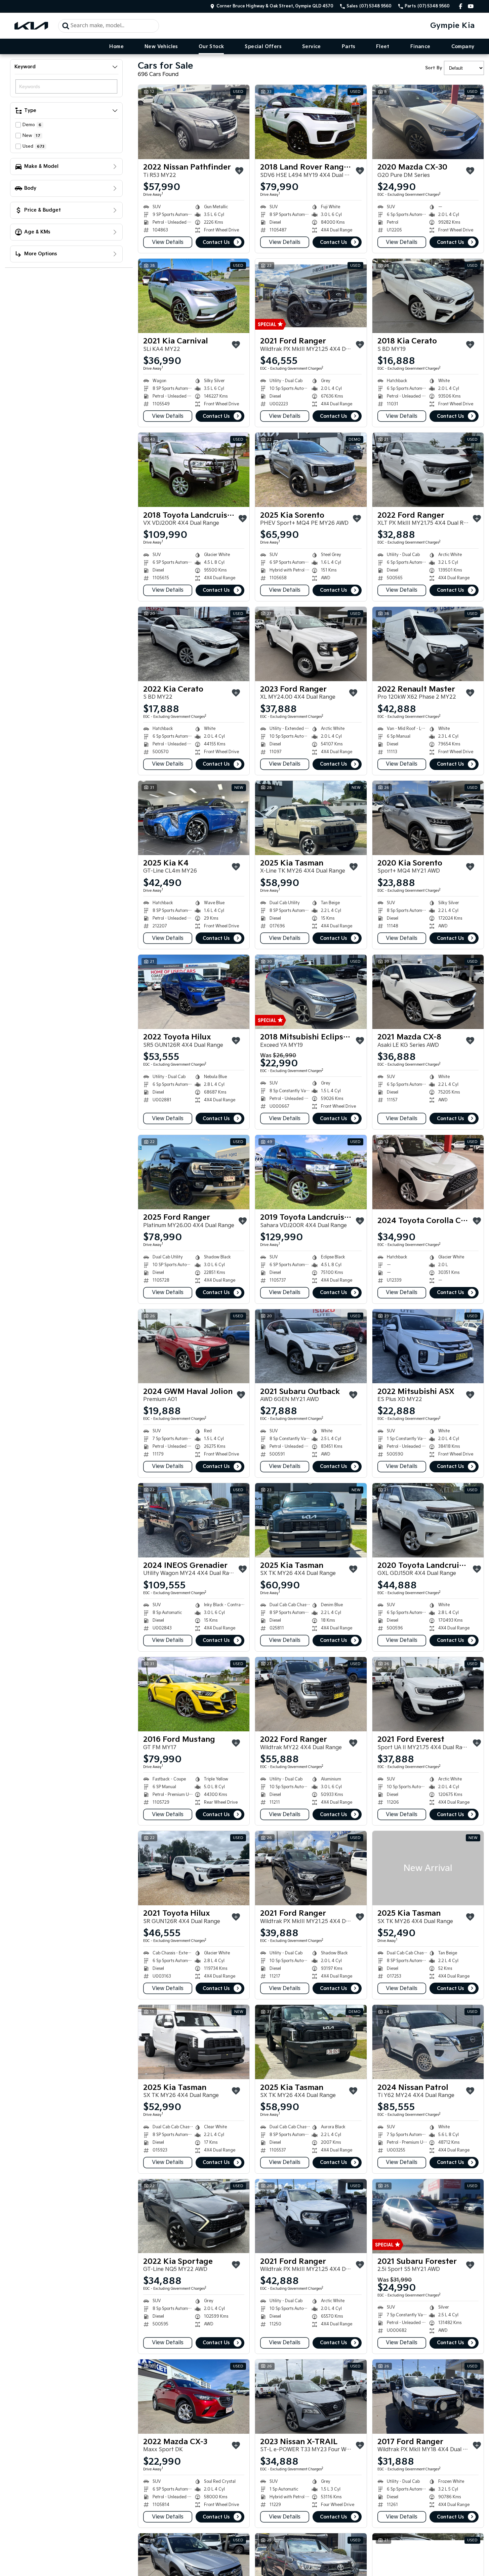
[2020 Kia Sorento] (428, 818)
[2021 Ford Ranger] (311, 296)
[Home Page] (31, 26)
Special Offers (263, 47)
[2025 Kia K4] (194, 818)
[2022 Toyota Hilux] (194, 992)
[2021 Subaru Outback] (311, 1346)
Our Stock (211, 47)
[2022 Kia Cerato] (194, 644)
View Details (168, 242)
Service (312, 47)
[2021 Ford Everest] (428, 1694)
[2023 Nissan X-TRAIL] (311, 2397)
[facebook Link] (461, 6)
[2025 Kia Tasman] (311, 818)
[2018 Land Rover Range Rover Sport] (311, 122)
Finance (420, 47)
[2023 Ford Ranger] (311, 644)
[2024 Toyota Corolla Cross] (428, 1172)
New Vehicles (161, 47)
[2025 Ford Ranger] (194, 1172)
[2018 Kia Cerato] (428, 296)
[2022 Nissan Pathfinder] (194, 122)
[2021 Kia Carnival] (194, 296)
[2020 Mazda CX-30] (428, 122)
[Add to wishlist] (239, 171)
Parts (349, 47)
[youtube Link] (471, 6)
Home (116, 47)
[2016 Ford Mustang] (194, 1694)
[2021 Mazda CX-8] (428, 992)
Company (463, 47)
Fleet (383, 47)
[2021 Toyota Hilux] (194, 1868)
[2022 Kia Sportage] (194, 2216)
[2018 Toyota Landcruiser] (194, 470)
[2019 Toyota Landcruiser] (311, 1172)
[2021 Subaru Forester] (428, 2216)
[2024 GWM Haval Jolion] (194, 1346)
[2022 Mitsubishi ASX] (428, 1346)
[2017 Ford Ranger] (428, 2397)
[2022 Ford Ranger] (428, 470)
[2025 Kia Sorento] (311, 470)
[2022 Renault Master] (428, 644)
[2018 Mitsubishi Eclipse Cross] (311, 992)
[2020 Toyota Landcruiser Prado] (428, 1520)
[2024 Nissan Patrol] (428, 2042)
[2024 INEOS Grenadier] (194, 1520)
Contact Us (216, 242)
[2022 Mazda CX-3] (194, 2397)
